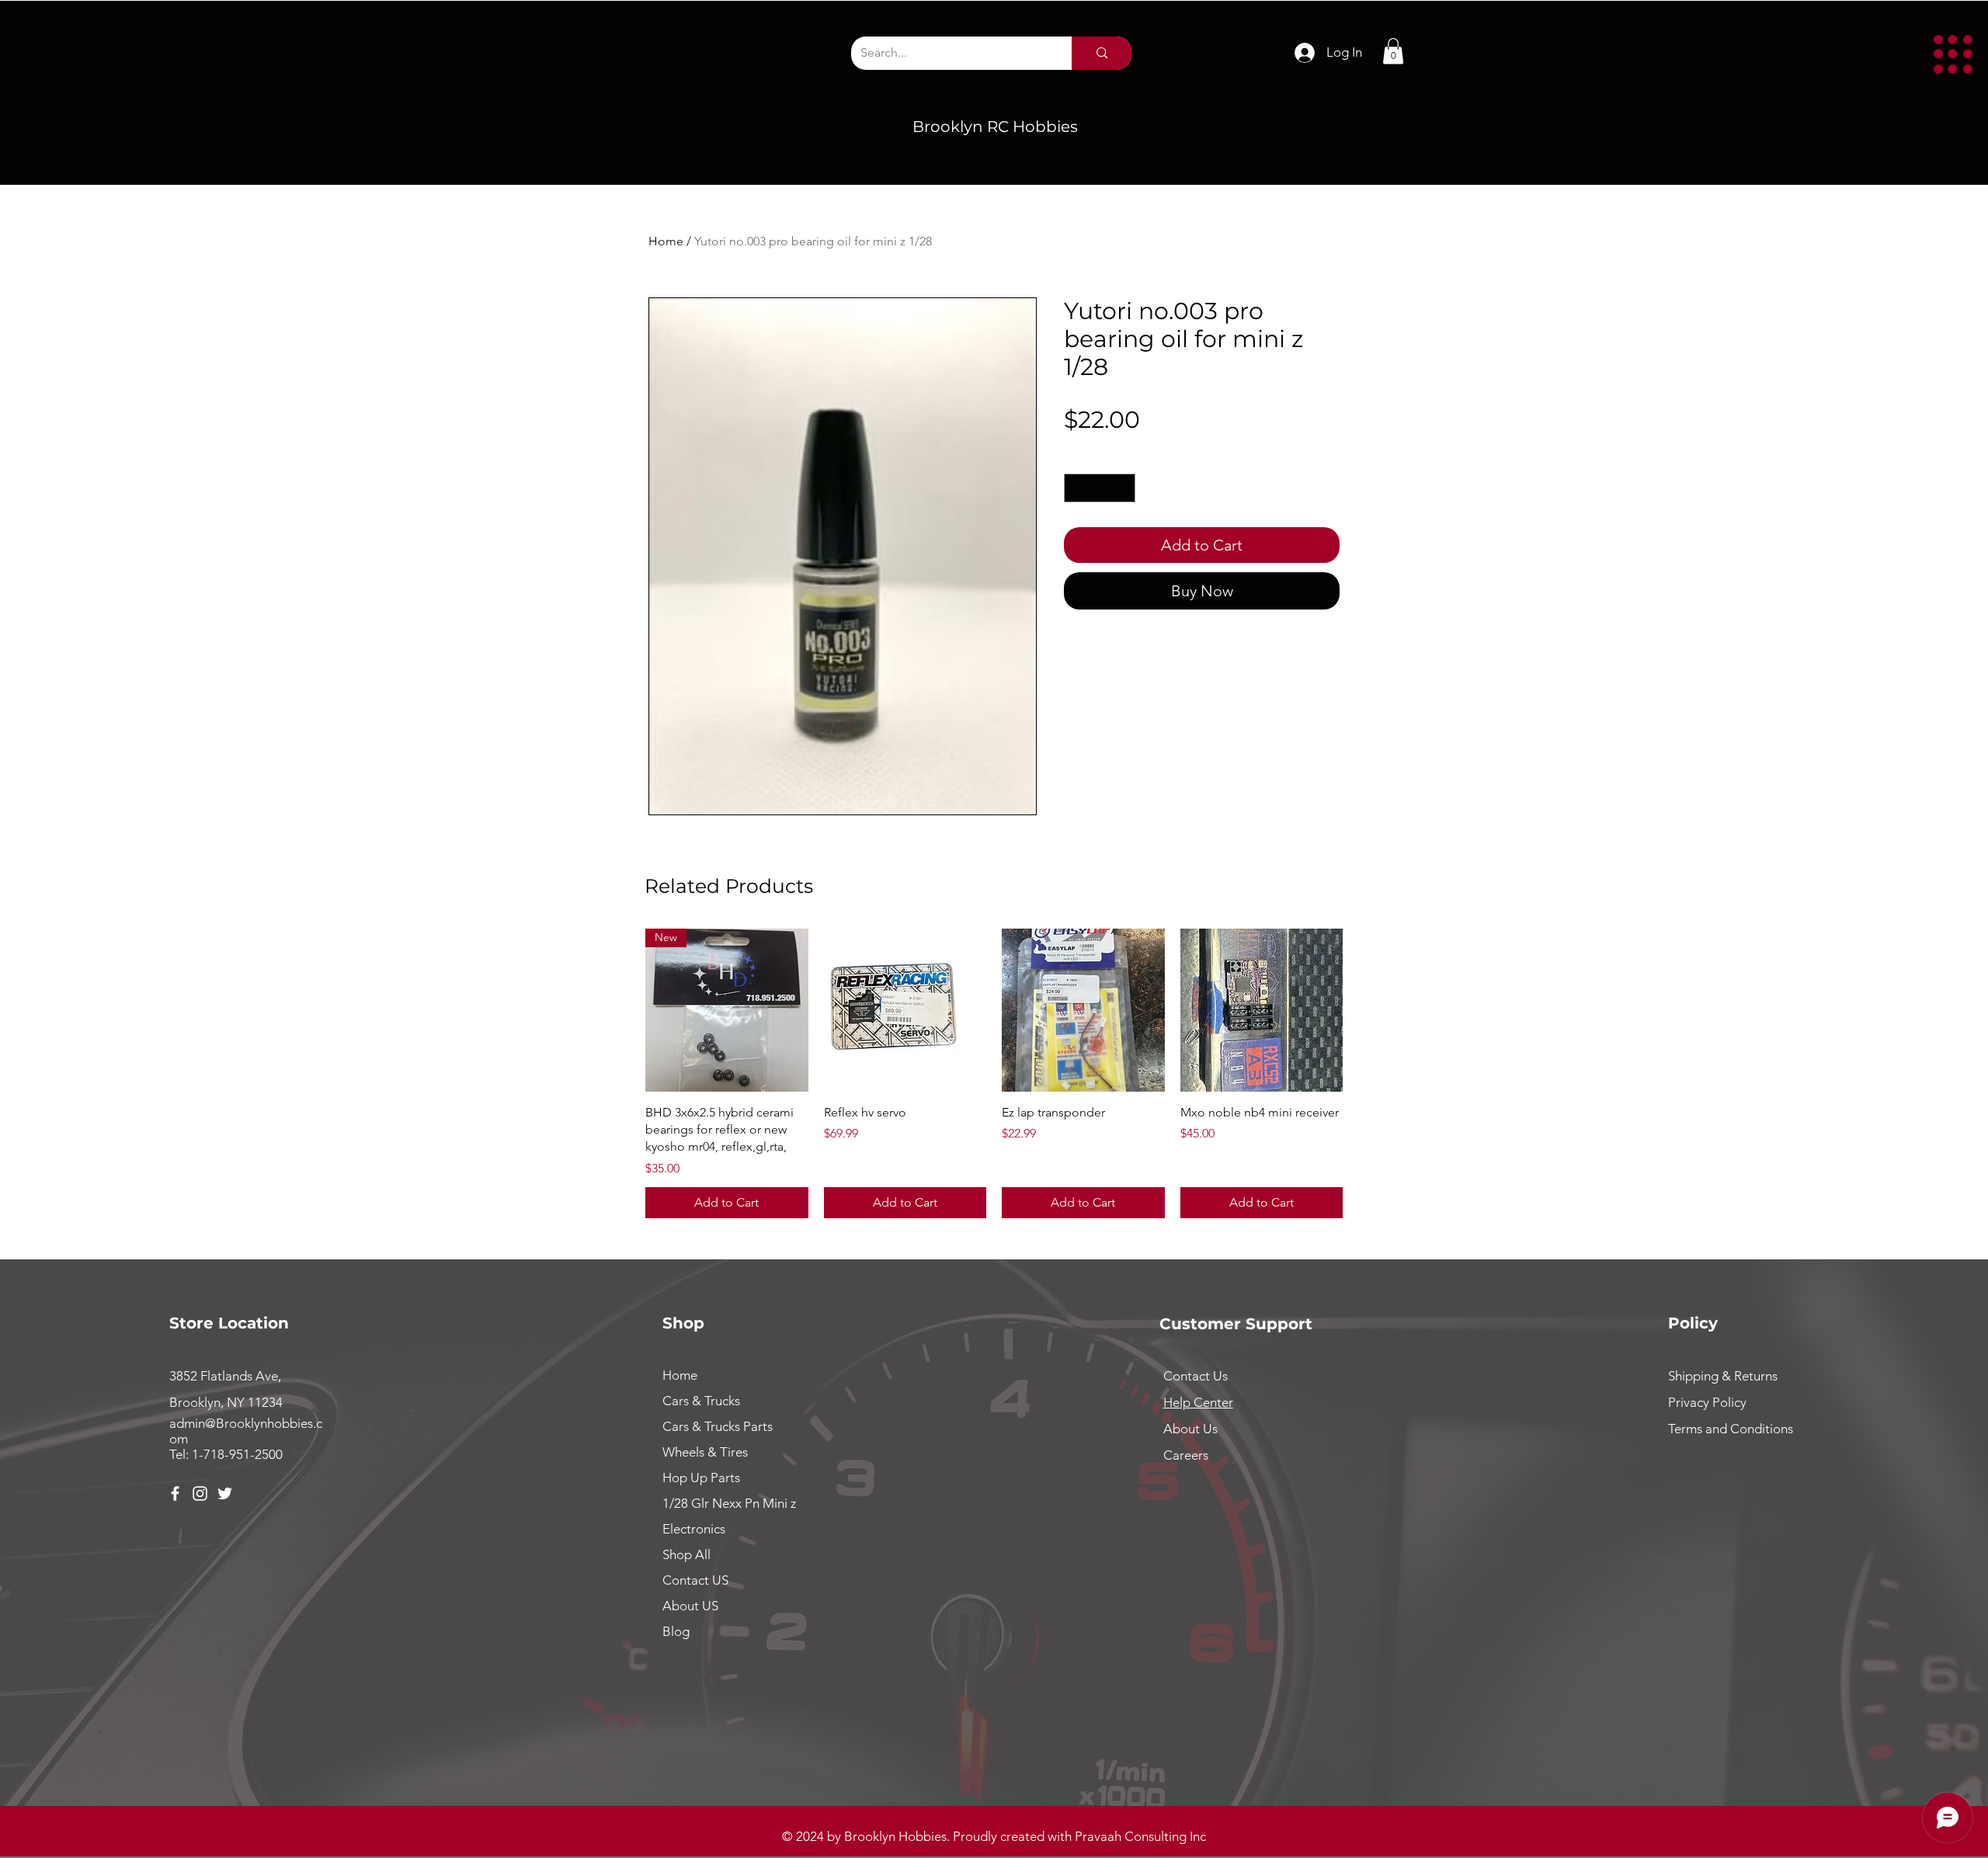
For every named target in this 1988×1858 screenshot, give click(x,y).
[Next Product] (1365, 1009)
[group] (994, 1073)
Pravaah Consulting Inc (1140, 1836)
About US (690, 1606)
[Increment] (1123, 488)
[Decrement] (1076, 488)
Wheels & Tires (705, 1452)
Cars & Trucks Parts (718, 1426)
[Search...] (1102, 53)
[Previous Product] (623, 1009)
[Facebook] (175, 1493)
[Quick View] (905, 1010)
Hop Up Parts (701, 1478)
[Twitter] (225, 1493)
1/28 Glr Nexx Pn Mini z (729, 1503)
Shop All (686, 1554)
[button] (1953, 54)
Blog (676, 1631)
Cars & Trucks (701, 1401)
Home (666, 241)
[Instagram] (200, 1493)
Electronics (694, 1529)
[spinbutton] (1100, 488)
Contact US (695, 1580)
